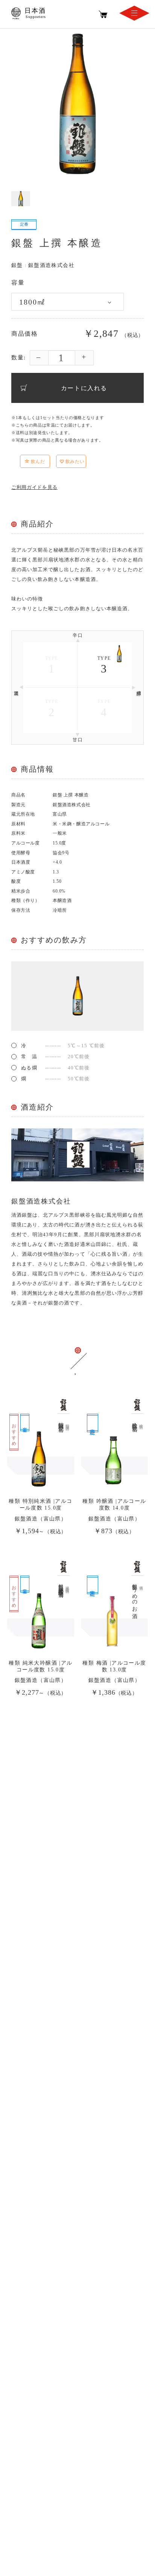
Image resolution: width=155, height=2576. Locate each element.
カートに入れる (84, 388)
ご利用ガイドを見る (34, 487)
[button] (53, 463)
